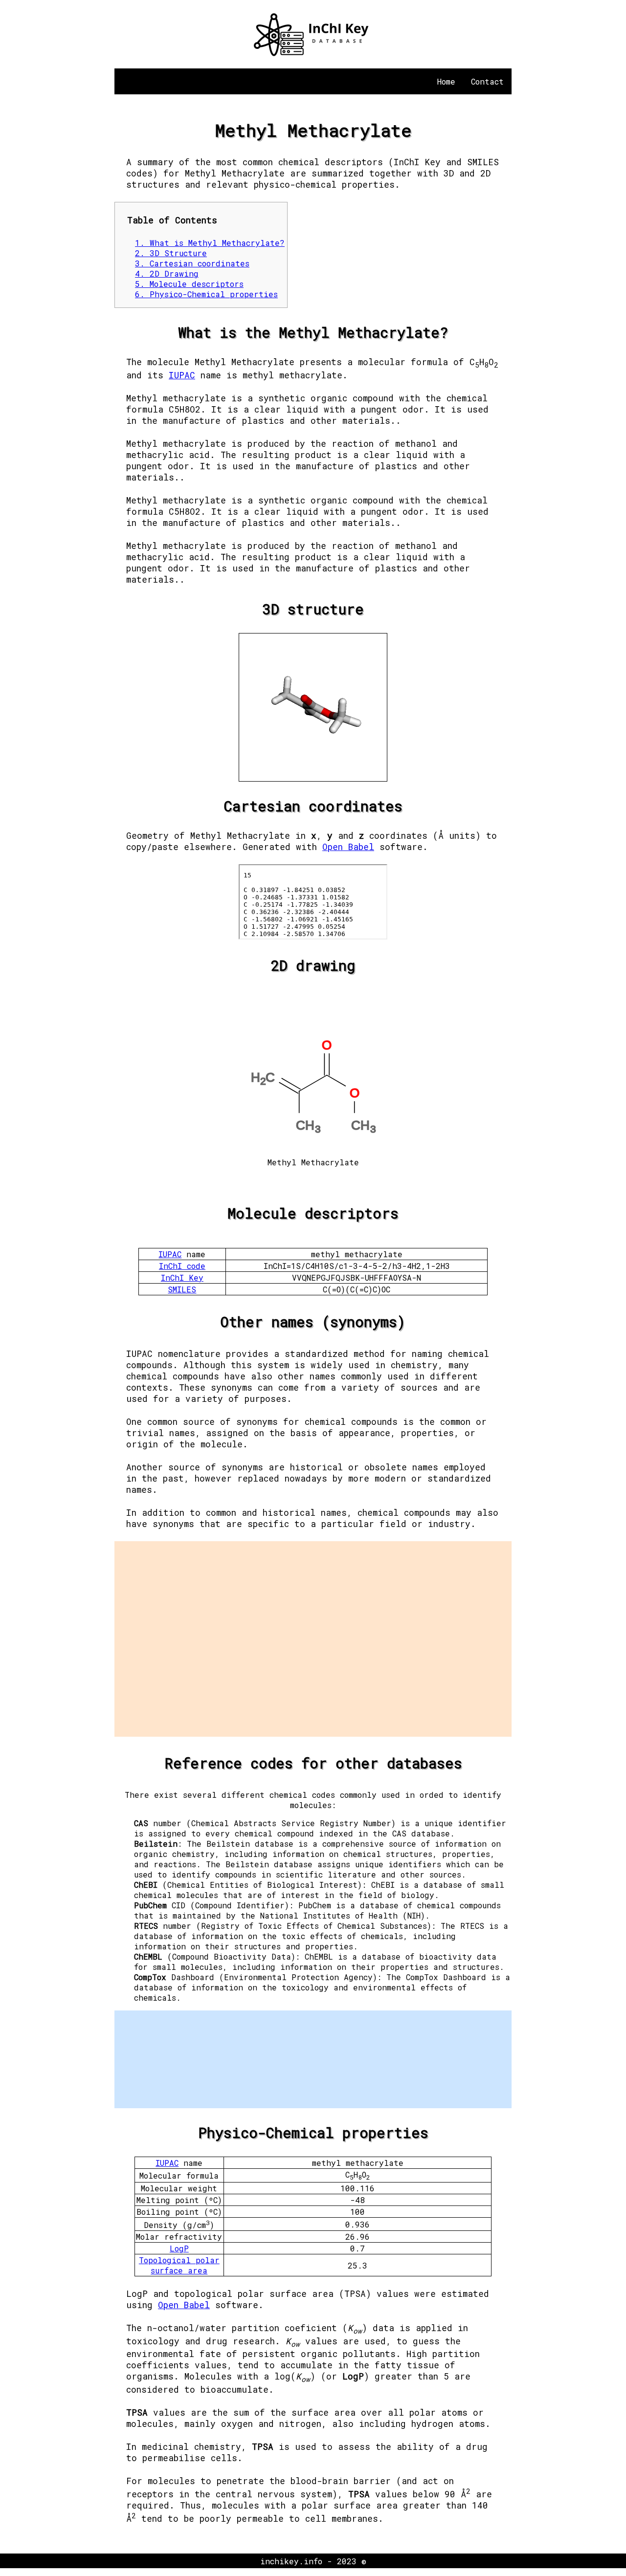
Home (446, 81)
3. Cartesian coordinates (192, 263)
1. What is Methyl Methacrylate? (210, 243)
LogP (179, 2248)
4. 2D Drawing (167, 273)
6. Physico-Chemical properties (206, 294)
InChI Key (182, 1277)
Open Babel (348, 847)
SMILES (182, 1289)
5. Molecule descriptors (189, 284)
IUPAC (182, 375)
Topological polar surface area (179, 2265)
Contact (487, 81)
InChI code (182, 1266)
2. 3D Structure (171, 253)
